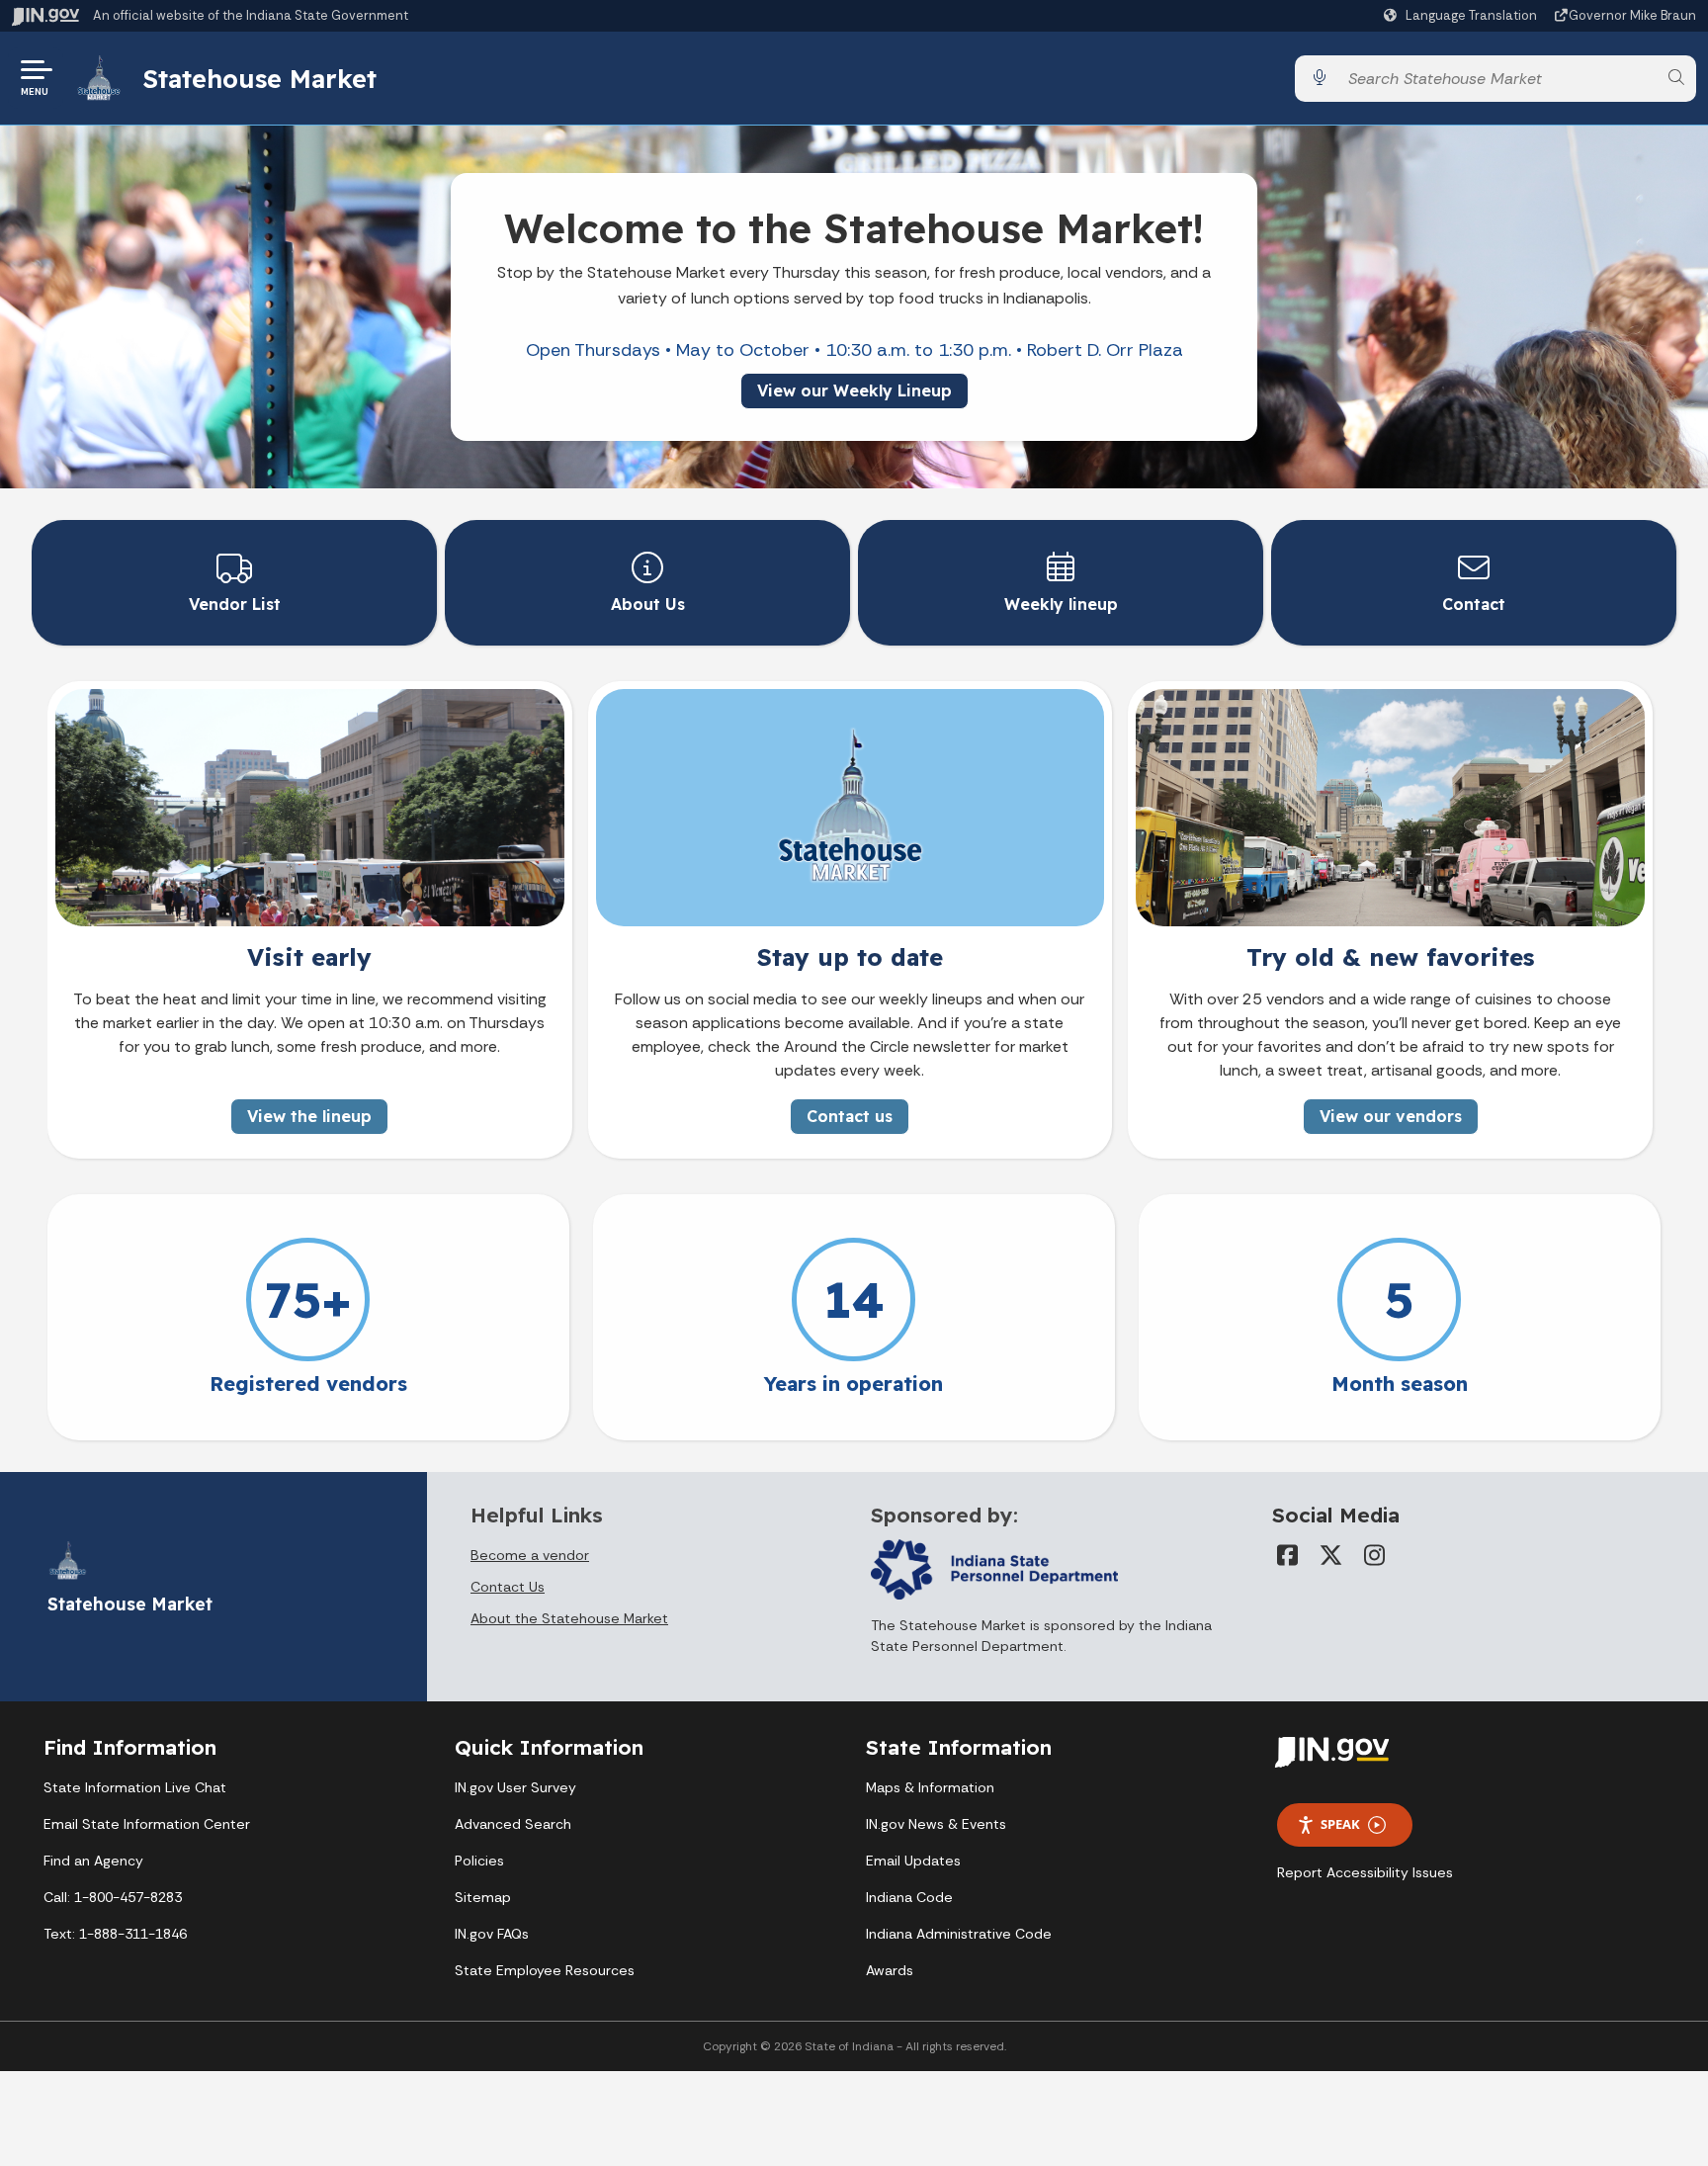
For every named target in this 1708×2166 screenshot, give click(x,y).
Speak (1340, 1824)
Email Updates (913, 1861)
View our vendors (1391, 1116)
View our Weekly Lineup (854, 390)
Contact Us (508, 1587)
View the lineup (309, 1116)
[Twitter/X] (1331, 1555)
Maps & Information (930, 1787)
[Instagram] (1375, 1555)
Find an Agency (93, 1861)
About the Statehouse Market (569, 1618)
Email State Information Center (147, 1824)
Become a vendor (530, 1555)
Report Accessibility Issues (1365, 1872)
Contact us (850, 1116)
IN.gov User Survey (515, 1787)
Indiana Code (909, 1897)
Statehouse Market (259, 78)
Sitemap (483, 1897)
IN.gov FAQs (492, 1934)
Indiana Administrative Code (959, 1934)
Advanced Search (513, 1824)
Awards (890, 1970)
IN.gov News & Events (936, 1824)
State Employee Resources (545, 1970)
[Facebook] (1288, 1555)
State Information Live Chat (135, 1787)
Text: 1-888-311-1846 (115, 1934)
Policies (479, 1861)
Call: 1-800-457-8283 (113, 1897)
